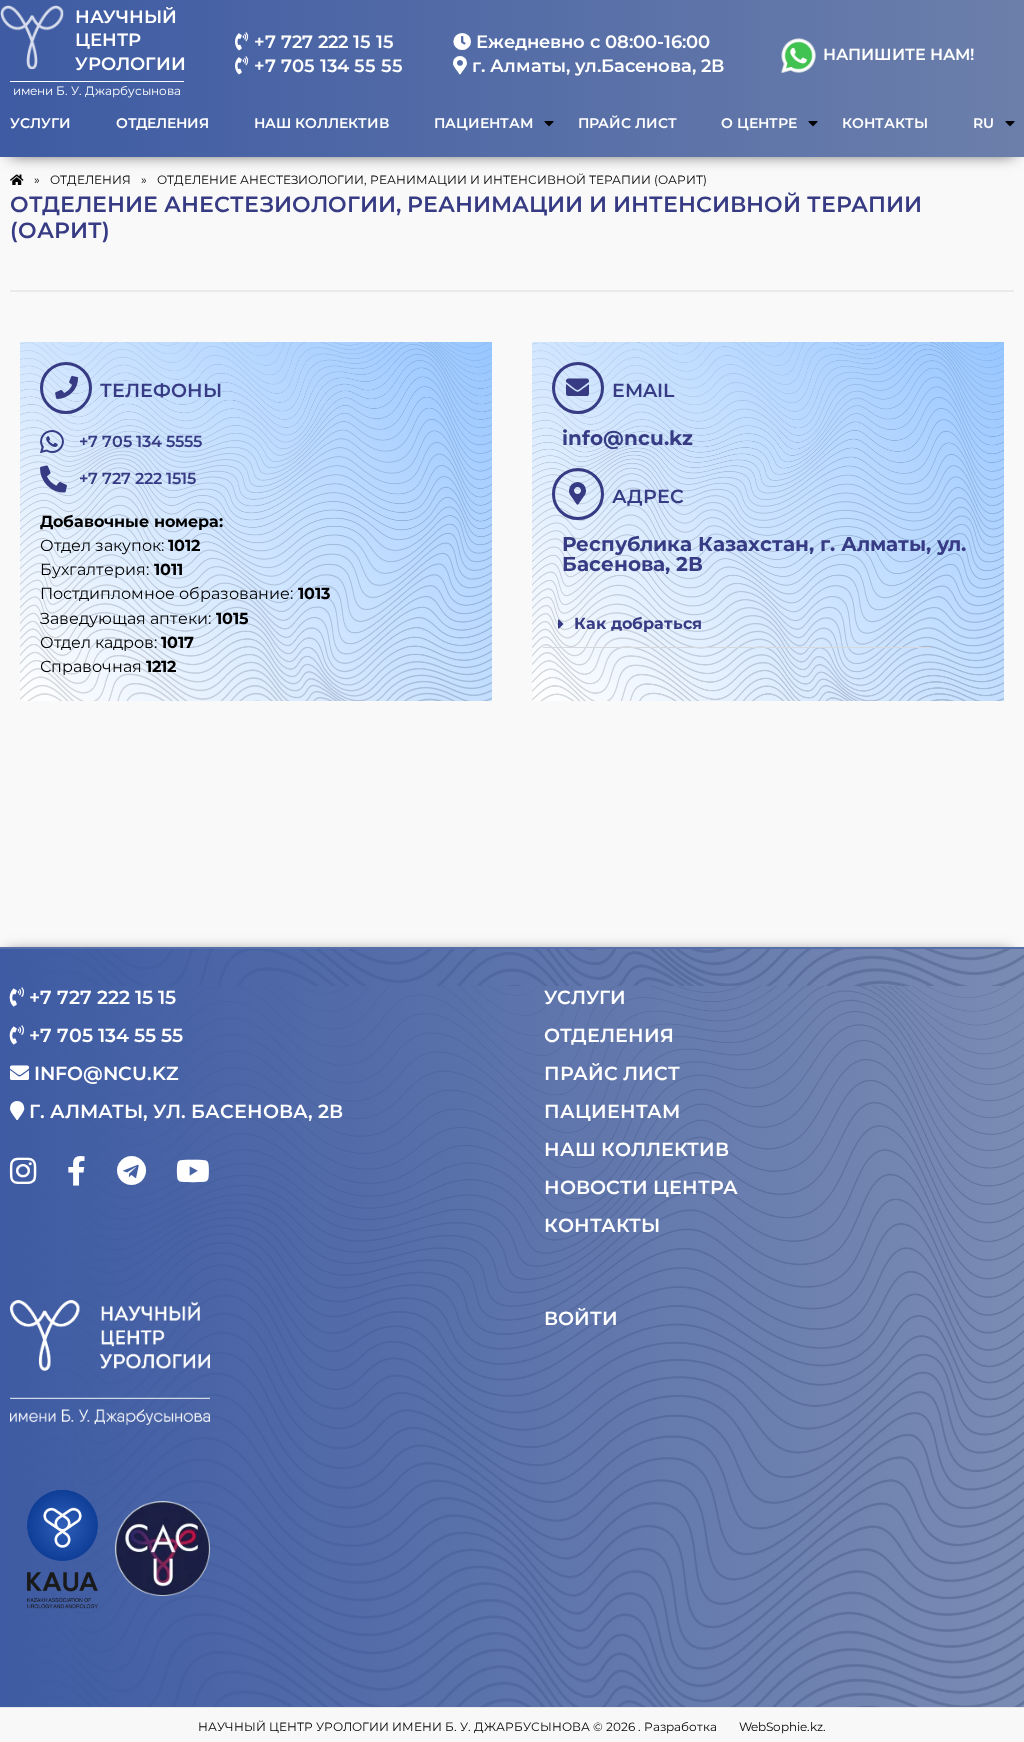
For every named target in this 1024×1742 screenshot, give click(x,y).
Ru (983, 123)
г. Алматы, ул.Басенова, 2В (595, 66)
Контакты (885, 123)
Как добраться (638, 623)
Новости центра (641, 1187)
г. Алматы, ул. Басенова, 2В (183, 1111)
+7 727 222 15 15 (321, 42)
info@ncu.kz (104, 1073)
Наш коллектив (321, 123)
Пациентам (483, 123)
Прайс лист (627, 123)
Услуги (40, 123)
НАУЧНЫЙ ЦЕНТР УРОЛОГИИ (130, 40)
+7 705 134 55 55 (326, 66)
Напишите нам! (896, 54)
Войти (581, 1318)
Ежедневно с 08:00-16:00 (590, 42)
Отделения (162, 123)
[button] (736, 624)
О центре (759, 123)
